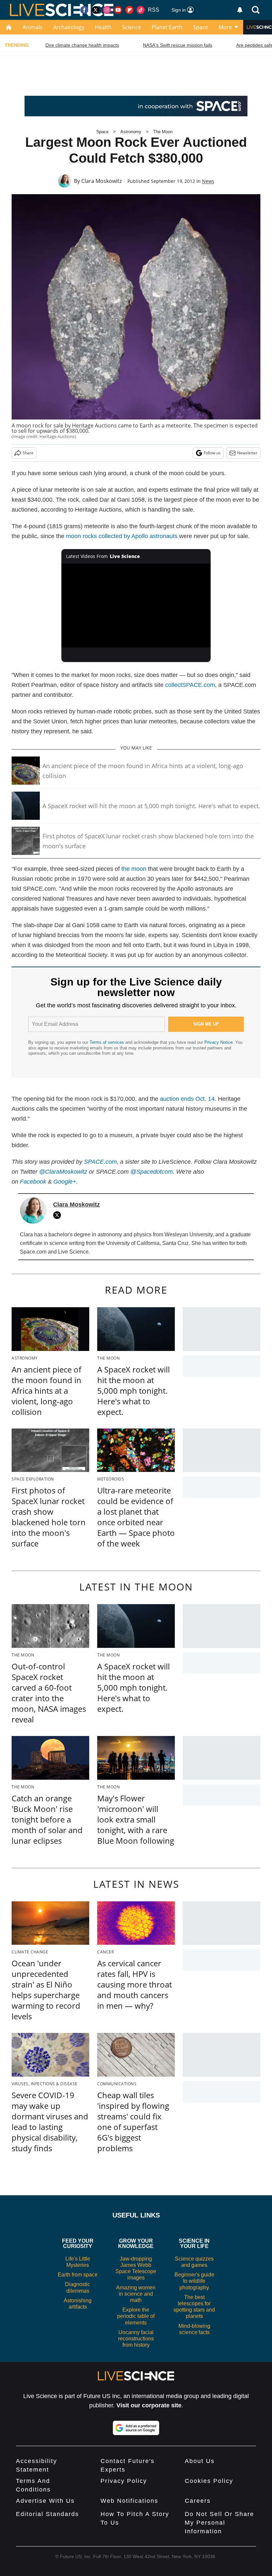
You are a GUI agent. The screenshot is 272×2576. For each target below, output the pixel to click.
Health (103, 27)
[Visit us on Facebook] (84, 10)
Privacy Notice (218, 1042)
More (225, 27)
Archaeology (69, 27)
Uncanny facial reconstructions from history (136, 2339)
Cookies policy (209, 2481)
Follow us (212, 453)
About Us (200, 2461)
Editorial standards (47, 2514)
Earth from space (78, 2275)
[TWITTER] (59, 1215)
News (208, 181)
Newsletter (247, 453)
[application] (136, 606)
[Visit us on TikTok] (141, 10)
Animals (33, 27)
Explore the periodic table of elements (136, 2316)
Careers (198, 2501)
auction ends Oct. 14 (187, 1099)
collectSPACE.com (190, 685)
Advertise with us (45, 2501)
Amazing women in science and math (136, 2294)
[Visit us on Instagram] (107, 10)
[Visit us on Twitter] (96, 10)
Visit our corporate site (149, 2405)
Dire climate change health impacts (82, 45)
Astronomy (131, 132)
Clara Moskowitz (102, 181)
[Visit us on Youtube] (118, 10)
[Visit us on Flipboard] (129, 10)
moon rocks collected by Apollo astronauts (122, 536)
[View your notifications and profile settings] (240, 10)
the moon (134, 869)
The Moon (163, 132)
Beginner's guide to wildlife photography (194, 2281)
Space (201, 27)
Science (132, 27)
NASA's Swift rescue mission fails (178, 45)
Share (28, 453)
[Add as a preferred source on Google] (136, 2428)
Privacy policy (124, 2481)
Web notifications (129, 2501)
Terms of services (107, 1042)
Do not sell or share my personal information (219, 2523)
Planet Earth (167, 27)
